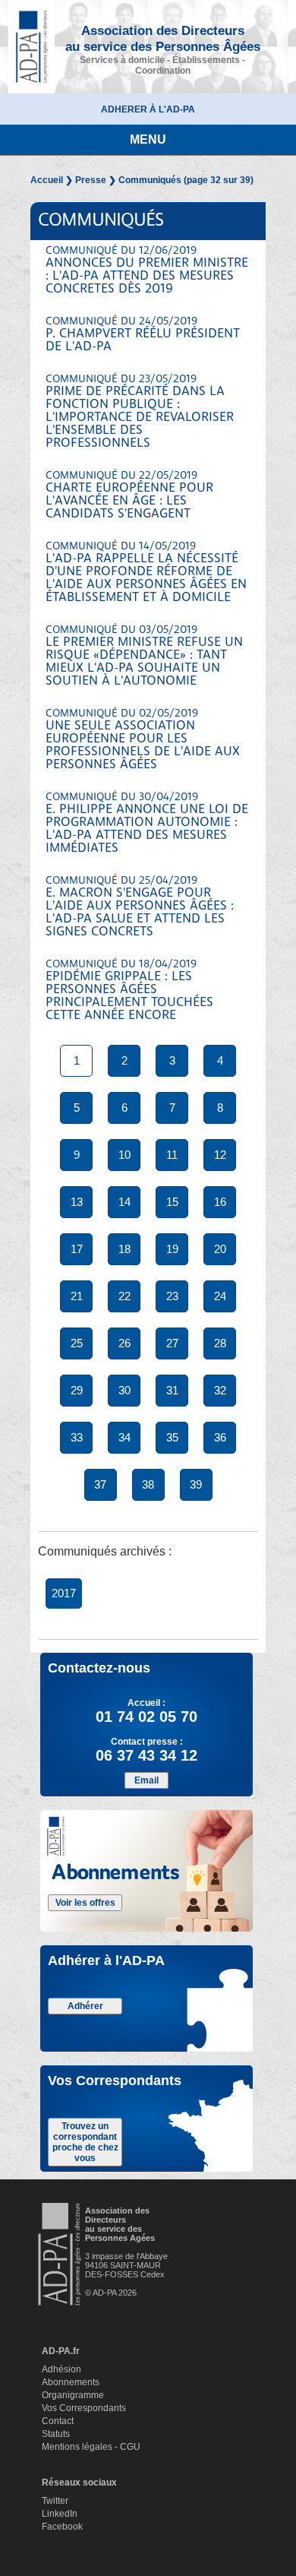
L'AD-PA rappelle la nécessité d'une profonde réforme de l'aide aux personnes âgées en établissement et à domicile (146, 573)
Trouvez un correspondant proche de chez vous (85, 2142)
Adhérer (85, 2006)
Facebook (62, 2527)
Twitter (55, 2501)
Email (146, 1780)
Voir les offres (85, 1903)
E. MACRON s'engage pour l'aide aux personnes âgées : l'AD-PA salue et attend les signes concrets (140, 907)
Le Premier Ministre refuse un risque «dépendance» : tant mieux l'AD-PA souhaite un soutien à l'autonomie (144, 656)
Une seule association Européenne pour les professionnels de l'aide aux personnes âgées (143, 740)
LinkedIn (60, 2514)
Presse (91, 180)
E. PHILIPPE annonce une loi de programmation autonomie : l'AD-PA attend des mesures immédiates (147, 823)
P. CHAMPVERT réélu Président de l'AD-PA (143, 335)
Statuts (56, 2434)
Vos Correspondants (84, 2408)
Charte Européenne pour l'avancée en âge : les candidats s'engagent (129, 495)
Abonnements (71, 2382)
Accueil (47, 180)
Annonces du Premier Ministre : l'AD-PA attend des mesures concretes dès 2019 (147, 271)
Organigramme (73, 2395)
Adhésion (61, 2369)
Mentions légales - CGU (91, 2447)
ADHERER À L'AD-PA (148, 109)
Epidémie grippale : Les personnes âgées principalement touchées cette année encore (129, 991)
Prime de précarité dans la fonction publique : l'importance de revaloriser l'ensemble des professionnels (140, 412)
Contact (58, 2421)
